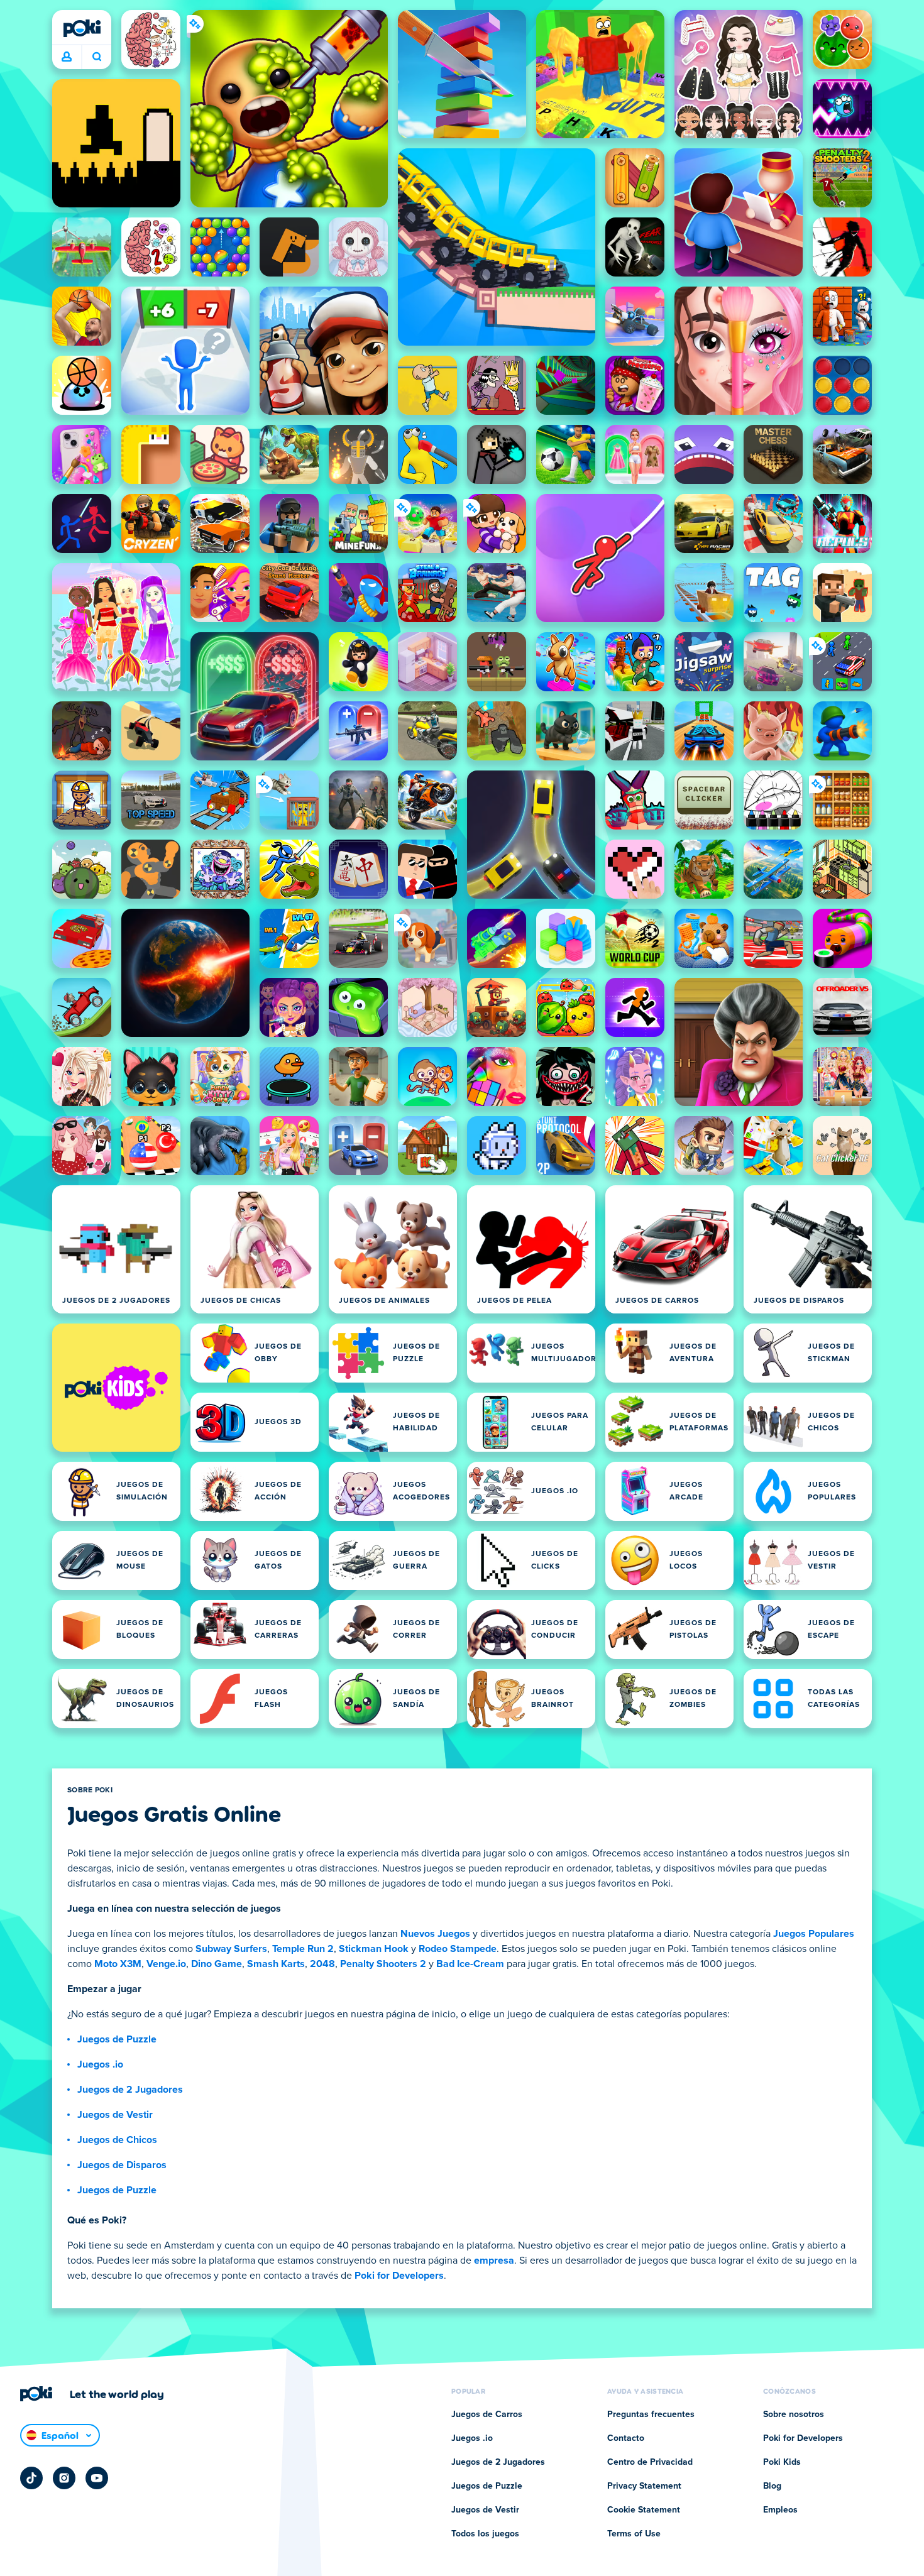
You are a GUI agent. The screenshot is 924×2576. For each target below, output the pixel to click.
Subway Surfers (231, 1949)
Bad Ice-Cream (470, 1964)
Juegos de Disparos (122, 2165)
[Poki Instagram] (64, 2478)
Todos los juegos (485, 2534)
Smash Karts (276, 1964)
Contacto (626, 2438)
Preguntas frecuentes (651, 2414)
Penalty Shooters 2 (383, 1964)
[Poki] (82, 28)
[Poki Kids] (116, 1388)
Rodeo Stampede (458, 1949)
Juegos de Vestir (115, 2115)
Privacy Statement (644, 2486)
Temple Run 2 (303, 1949)
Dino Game (217, 1964)
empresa (494, 2261)
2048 (322, 1964)
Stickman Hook (374, 1949)
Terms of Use (634, 2534)
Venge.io (166, 1964)
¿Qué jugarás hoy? (96, 57)
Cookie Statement (644, 2510)
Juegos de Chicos (117, 2140)
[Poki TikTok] (31, 2478)
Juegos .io (100, 2064)
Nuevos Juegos (435, 1934)
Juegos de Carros (487, 2414)
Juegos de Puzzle (117, 2039)
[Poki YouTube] (97, 2478)
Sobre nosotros (794, 2414)
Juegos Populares (814, 1934)
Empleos (780, 2510)
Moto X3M (118, 1964)
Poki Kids (782, 2462)
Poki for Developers (399, 2276)
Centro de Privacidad (650, 2462)
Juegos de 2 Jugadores (130, 2090)
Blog (772, 2486)
